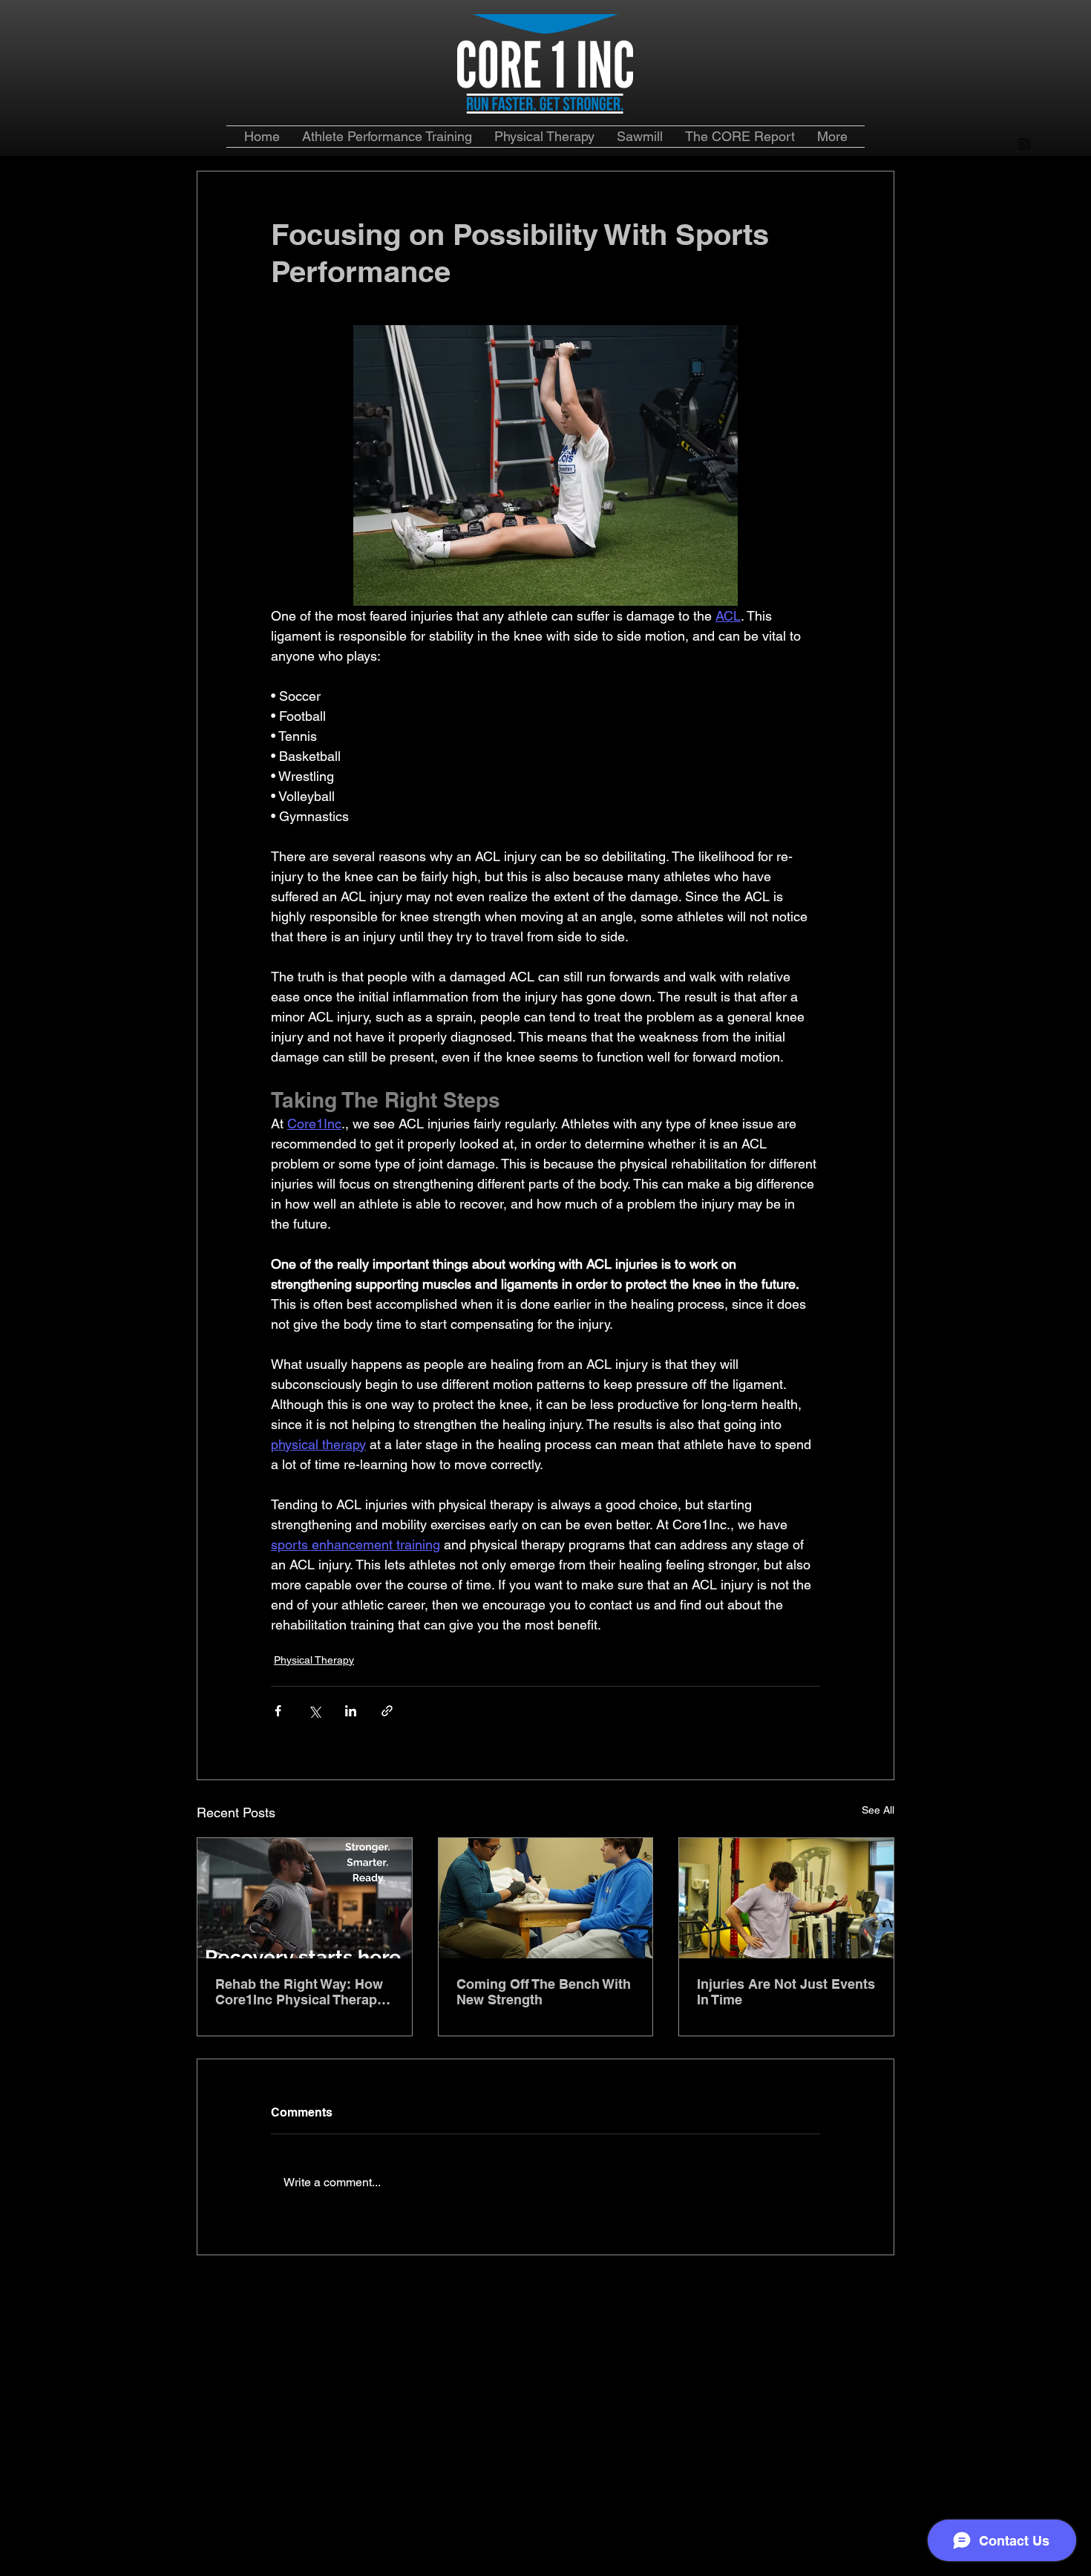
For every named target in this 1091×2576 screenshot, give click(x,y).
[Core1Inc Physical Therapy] (305, 1898)
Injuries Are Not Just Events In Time (786, 1992)
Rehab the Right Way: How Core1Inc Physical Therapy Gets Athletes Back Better (300, 1992)
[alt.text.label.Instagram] (1024, 144)
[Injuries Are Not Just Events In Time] (786, 1898)
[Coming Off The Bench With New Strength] (546, 1898)
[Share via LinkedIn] (351, 1711)
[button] (740, 137)
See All (878, 1810)
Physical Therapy (314, 1660)
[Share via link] (387, 1711)
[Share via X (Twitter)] (314, 1711)
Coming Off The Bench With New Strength (544, 1992)
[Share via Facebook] (278, 1711)
